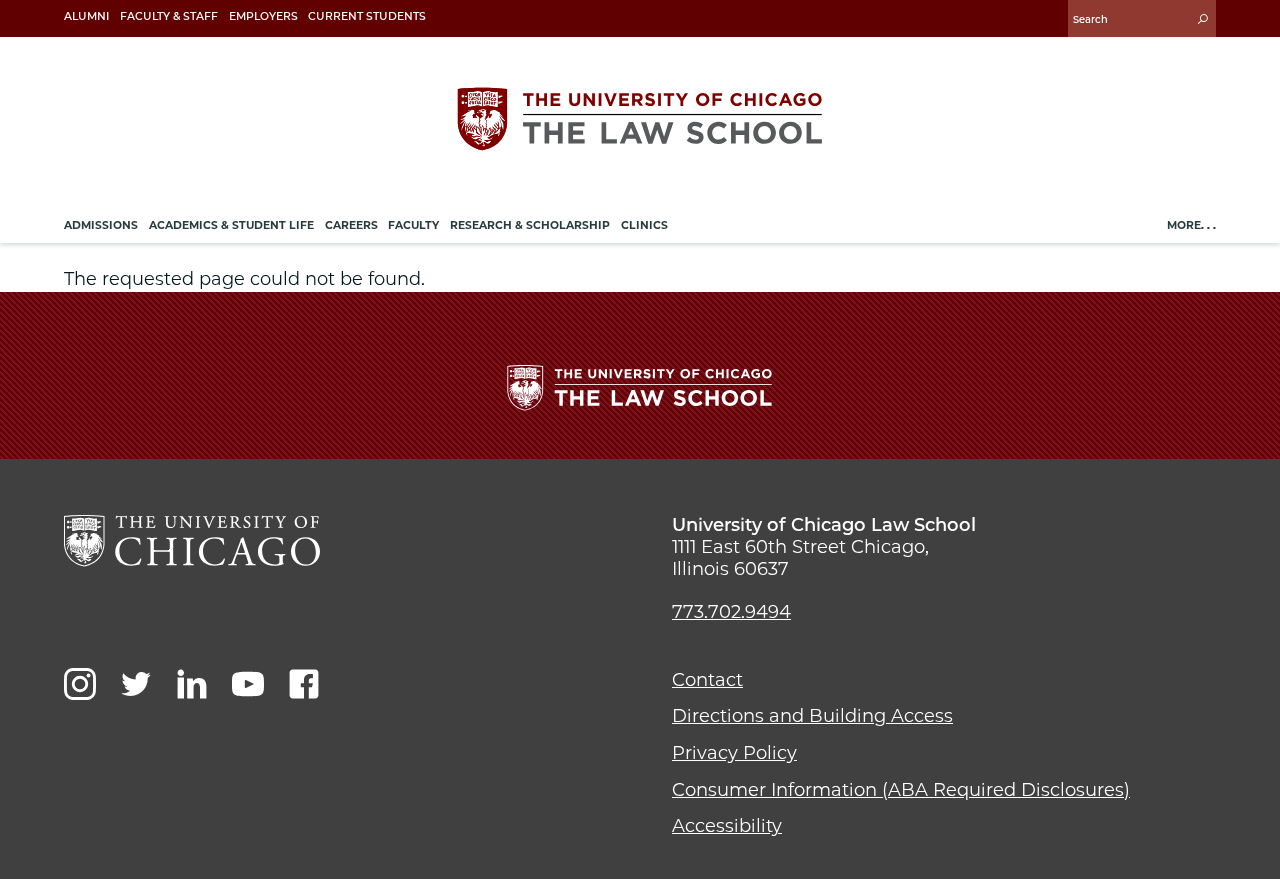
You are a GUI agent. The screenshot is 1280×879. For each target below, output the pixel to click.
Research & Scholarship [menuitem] (530, 225)
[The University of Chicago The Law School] (640, 119)
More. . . (1191, 225)
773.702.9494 (731, 612)
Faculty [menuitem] (413, 225)
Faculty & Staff (169, 16)
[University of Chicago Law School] (192, 541)
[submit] (1203, 18)
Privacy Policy (734, 753)
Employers (263, 16)
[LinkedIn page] (192, 684)
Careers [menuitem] (351, 225)
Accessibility (727, 826)
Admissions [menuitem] (101, 225)
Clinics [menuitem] (644, 225)
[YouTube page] (248, 684)
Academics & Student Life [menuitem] (231, 225)
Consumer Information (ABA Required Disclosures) (901, 790)
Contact (707, 680)
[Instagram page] (80, 684)
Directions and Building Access (812, 716)
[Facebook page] (304, 684)
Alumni (86, 16)
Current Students (367, 16)
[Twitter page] (136, 684)
